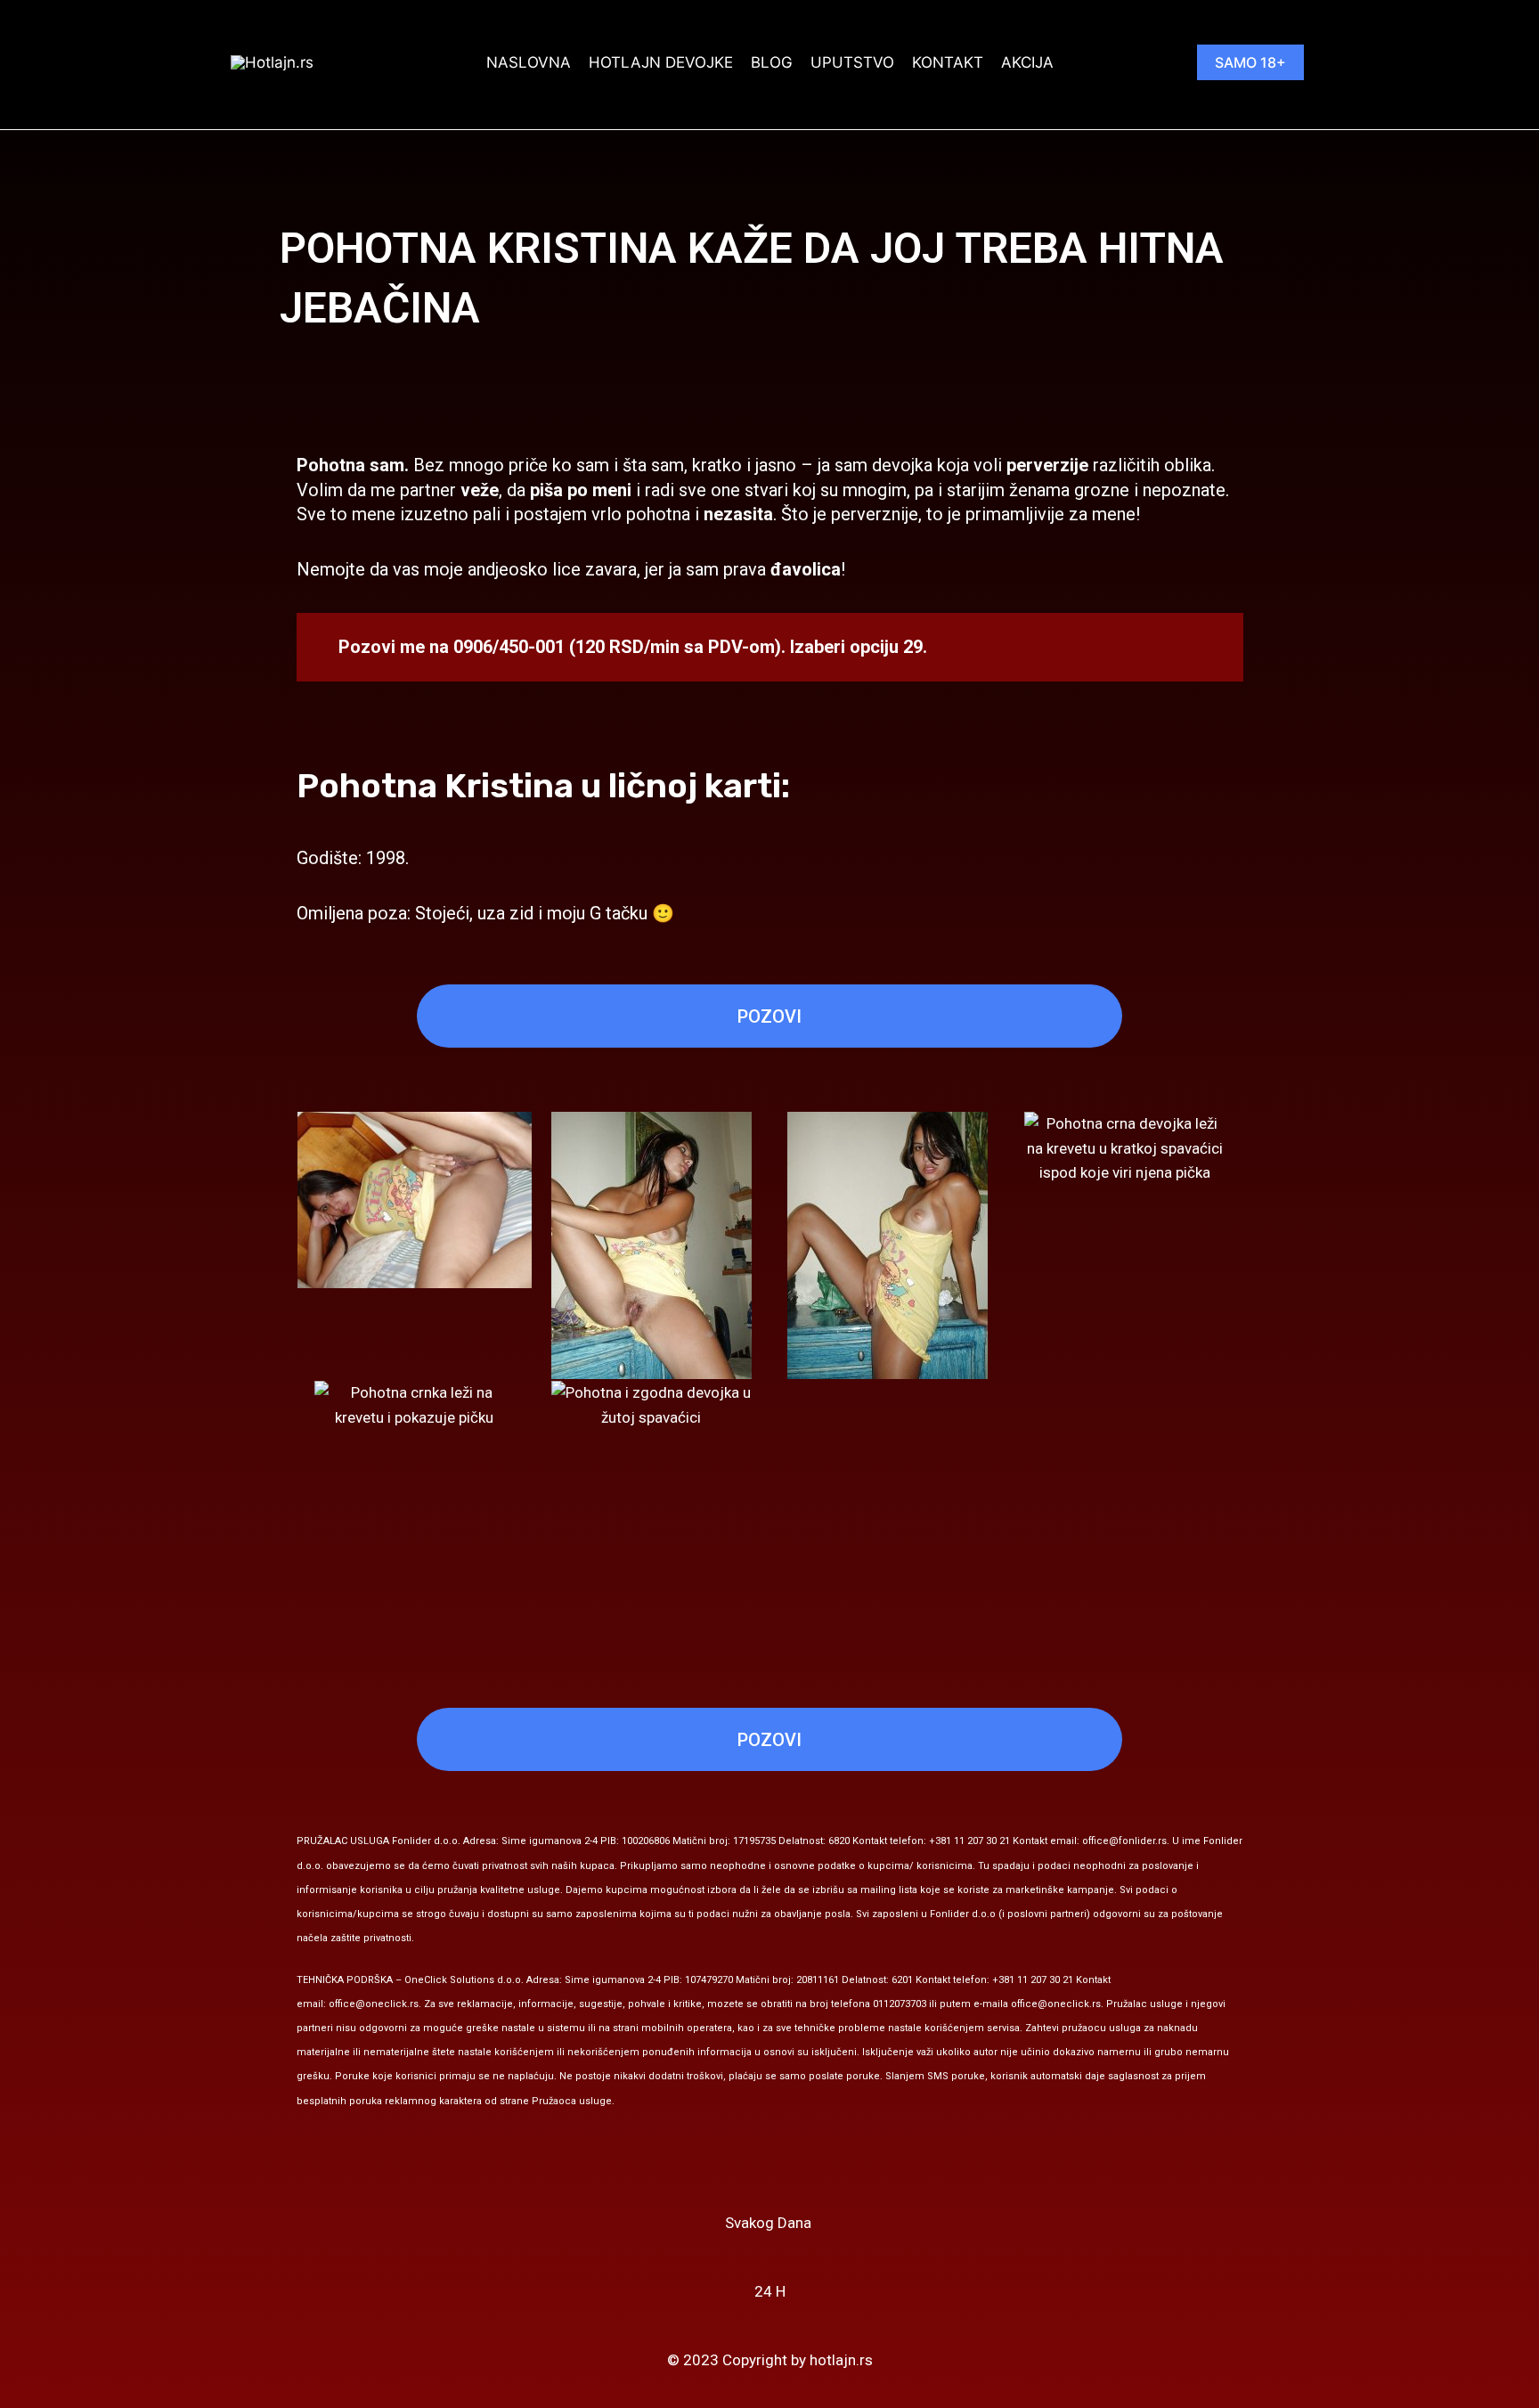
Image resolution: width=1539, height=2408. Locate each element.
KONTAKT (948, 62)
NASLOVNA (529, 62)
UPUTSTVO (852, 62)
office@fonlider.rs (1124, 1841)
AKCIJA (1027, 62)
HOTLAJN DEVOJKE (661, 62)
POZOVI (769, 1016)
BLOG (772, 62)
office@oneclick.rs (374, 2004)
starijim (976, 490)
